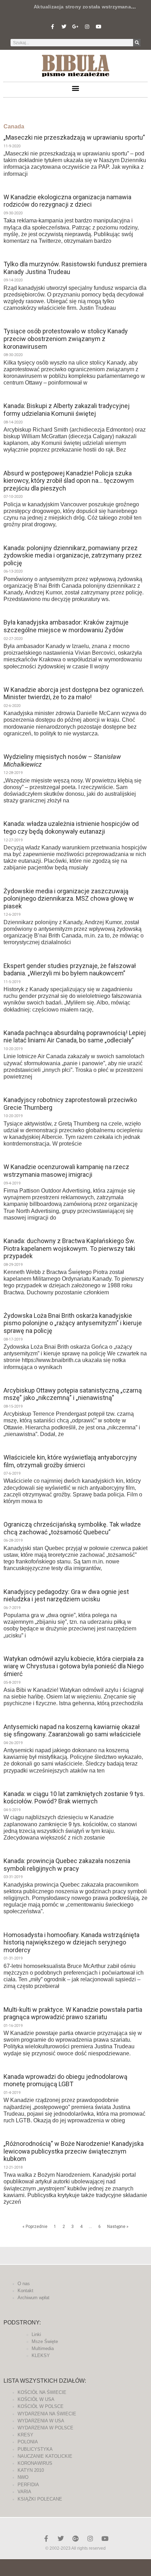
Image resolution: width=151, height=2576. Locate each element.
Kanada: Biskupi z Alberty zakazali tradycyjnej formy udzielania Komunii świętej (67, 410)
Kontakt (25, 2291)
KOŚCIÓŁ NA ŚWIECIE (42, 2392)
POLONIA (28, 2442)
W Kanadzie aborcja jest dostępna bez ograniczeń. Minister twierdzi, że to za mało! (74, 693)
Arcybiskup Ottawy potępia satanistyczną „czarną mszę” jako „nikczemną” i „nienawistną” (73, 1394)
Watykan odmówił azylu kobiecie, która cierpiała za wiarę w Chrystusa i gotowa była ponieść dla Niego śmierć (74, 1666)
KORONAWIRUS (35, 2463)
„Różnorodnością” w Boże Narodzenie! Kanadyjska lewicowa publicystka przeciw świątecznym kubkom (74, 2151)
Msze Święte (45, 2341)
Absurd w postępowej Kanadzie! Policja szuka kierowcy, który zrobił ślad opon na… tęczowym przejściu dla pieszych (69, 481)
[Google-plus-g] (75, 27)
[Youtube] (99, 27)
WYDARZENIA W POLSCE (45, 2428)
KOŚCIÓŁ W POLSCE (41, 2406)
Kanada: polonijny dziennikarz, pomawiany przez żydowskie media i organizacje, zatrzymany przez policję (73, 555)
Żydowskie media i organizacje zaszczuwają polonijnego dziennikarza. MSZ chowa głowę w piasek (69, 899)
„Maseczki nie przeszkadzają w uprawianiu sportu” (74, 137)
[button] (76, 88)
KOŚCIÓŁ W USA (36, 2399)
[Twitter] (64, 27)
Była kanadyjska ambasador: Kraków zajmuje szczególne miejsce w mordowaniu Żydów (66, 626)
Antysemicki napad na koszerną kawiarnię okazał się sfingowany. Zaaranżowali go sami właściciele (72, 1731)
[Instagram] (87, 27)
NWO (23, 2477)
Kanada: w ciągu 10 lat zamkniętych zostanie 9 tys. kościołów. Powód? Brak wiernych (74, 1798)
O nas (24, 2284)
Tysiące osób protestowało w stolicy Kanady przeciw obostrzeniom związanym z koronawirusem (66, 339)
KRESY (25, 2435)
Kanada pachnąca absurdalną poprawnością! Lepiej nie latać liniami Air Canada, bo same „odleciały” (75, 1037)
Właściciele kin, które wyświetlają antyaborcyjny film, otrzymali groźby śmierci (70, 1461)
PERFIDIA (28, 2485)
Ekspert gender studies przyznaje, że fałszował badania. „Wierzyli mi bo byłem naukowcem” (70, 970)
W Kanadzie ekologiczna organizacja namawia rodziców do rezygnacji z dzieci (67, 201)
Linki (36, 2334)
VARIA (24, 2492)
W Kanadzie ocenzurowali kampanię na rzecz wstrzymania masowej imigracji (66, 1171)
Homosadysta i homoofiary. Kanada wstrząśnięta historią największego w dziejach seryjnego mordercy (71, 1942)
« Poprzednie (35, 2227)
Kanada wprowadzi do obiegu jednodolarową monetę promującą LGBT (65, 2080)
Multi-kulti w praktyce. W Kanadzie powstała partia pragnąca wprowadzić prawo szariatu (73, 2013)
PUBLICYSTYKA (35, 2449)
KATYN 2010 (31, 2470)
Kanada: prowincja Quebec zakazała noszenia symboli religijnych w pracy (67, 1865)
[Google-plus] (75, 2538)
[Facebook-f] (52, 27)
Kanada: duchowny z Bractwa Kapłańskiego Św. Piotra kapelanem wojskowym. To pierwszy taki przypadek (69, 1248)
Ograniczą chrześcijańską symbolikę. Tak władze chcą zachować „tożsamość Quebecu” (72, 1528)
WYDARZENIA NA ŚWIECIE (47, 2414)
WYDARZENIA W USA (41, 2421)
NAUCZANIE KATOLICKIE (45, 2456)
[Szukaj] (137, 43)
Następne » (118, 2227)
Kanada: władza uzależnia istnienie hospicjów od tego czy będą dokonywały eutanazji (71, 827)
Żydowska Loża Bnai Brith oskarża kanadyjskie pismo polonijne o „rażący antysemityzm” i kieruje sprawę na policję (73, 1323)
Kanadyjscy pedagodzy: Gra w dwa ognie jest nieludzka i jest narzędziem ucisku (66, 1596)
